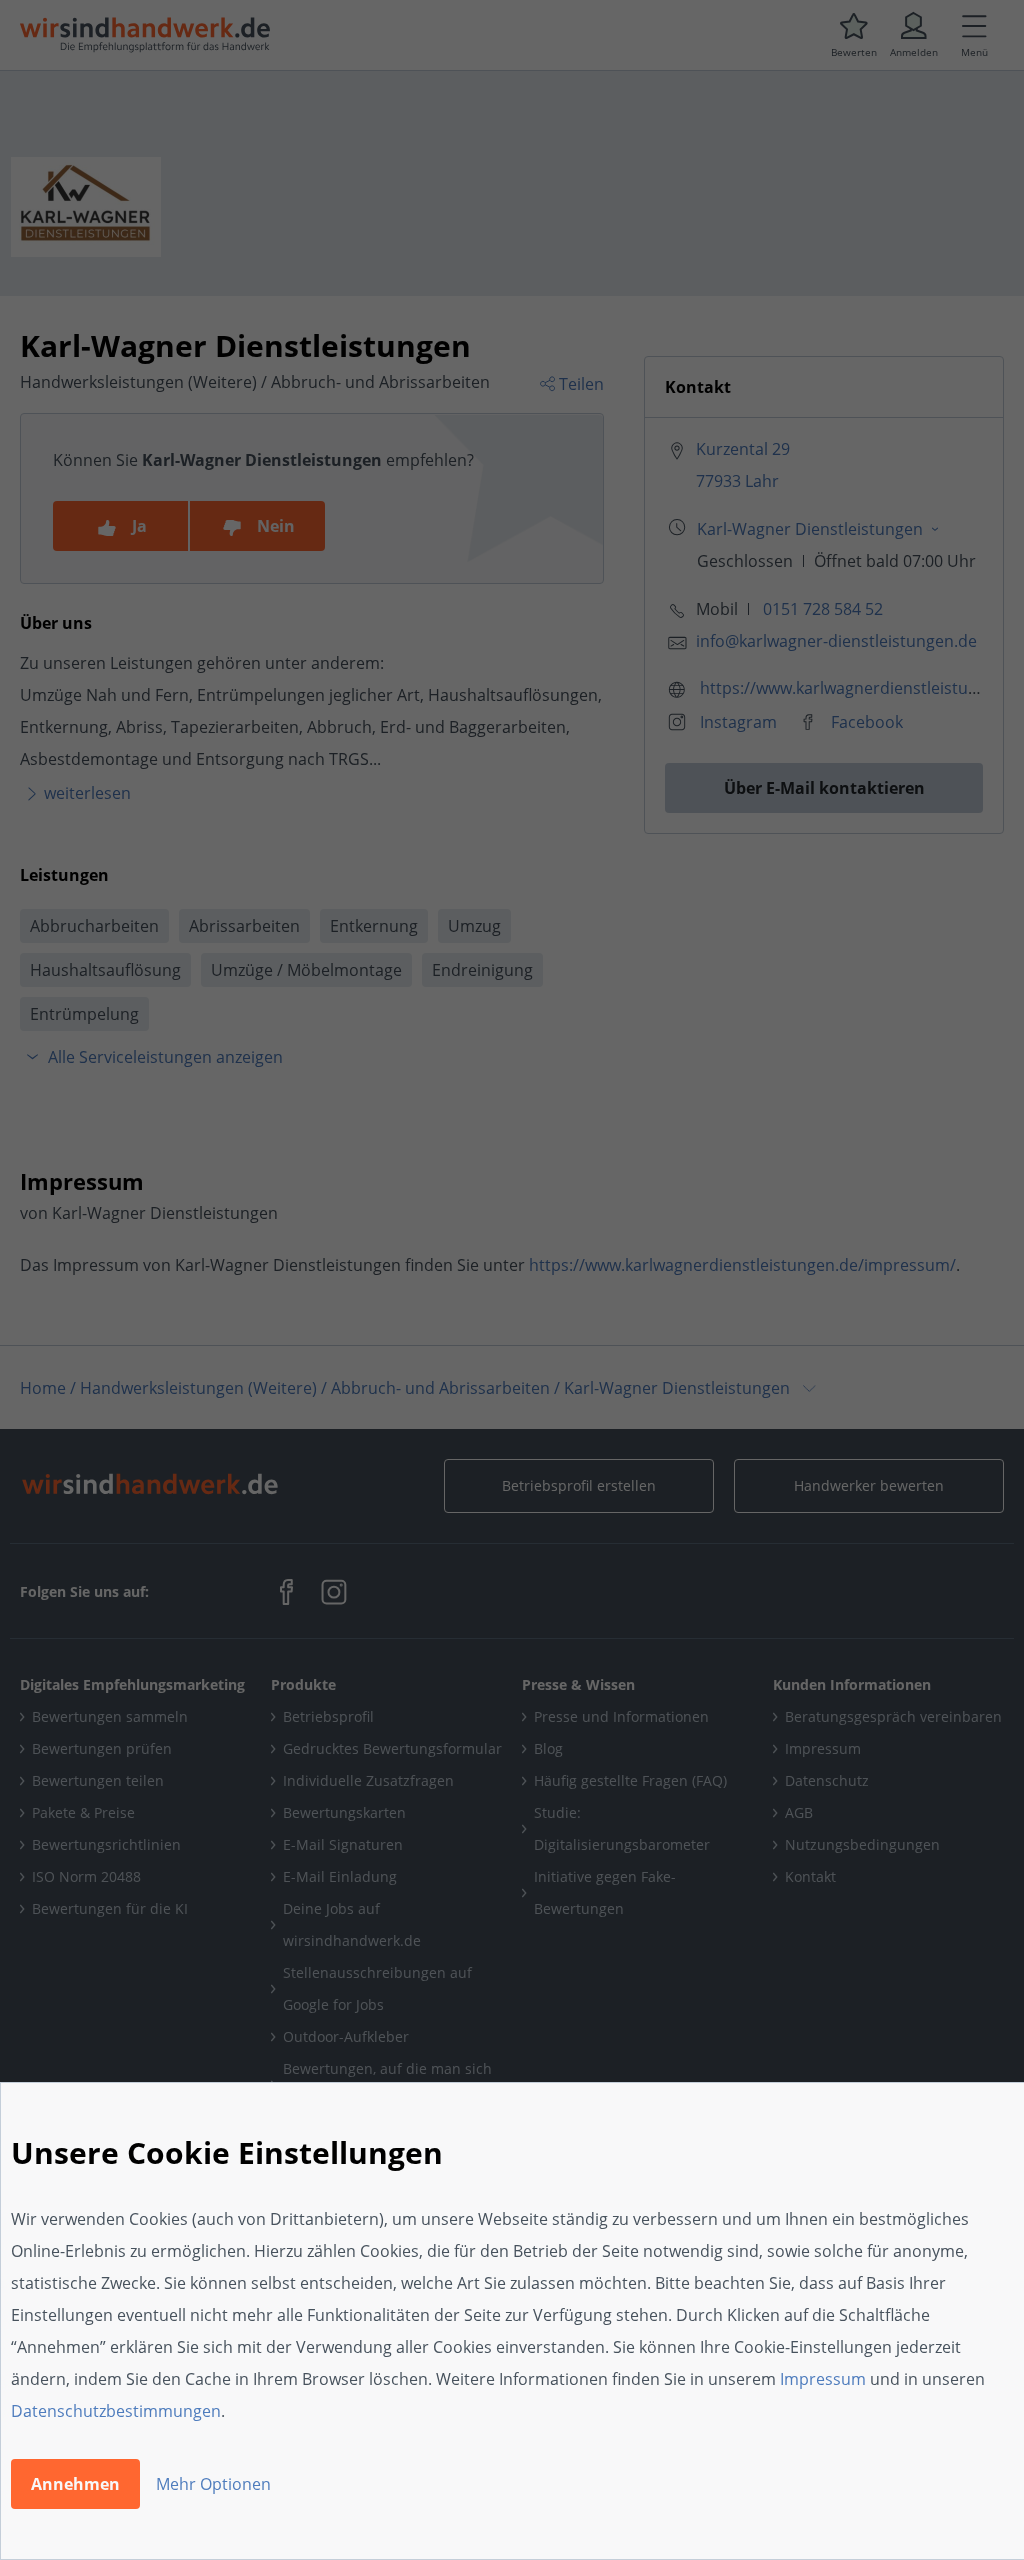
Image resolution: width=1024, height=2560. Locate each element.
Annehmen (75, 2484)
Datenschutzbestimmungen (116, 2411)
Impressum (823, 2379)
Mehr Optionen (213, 2484)
